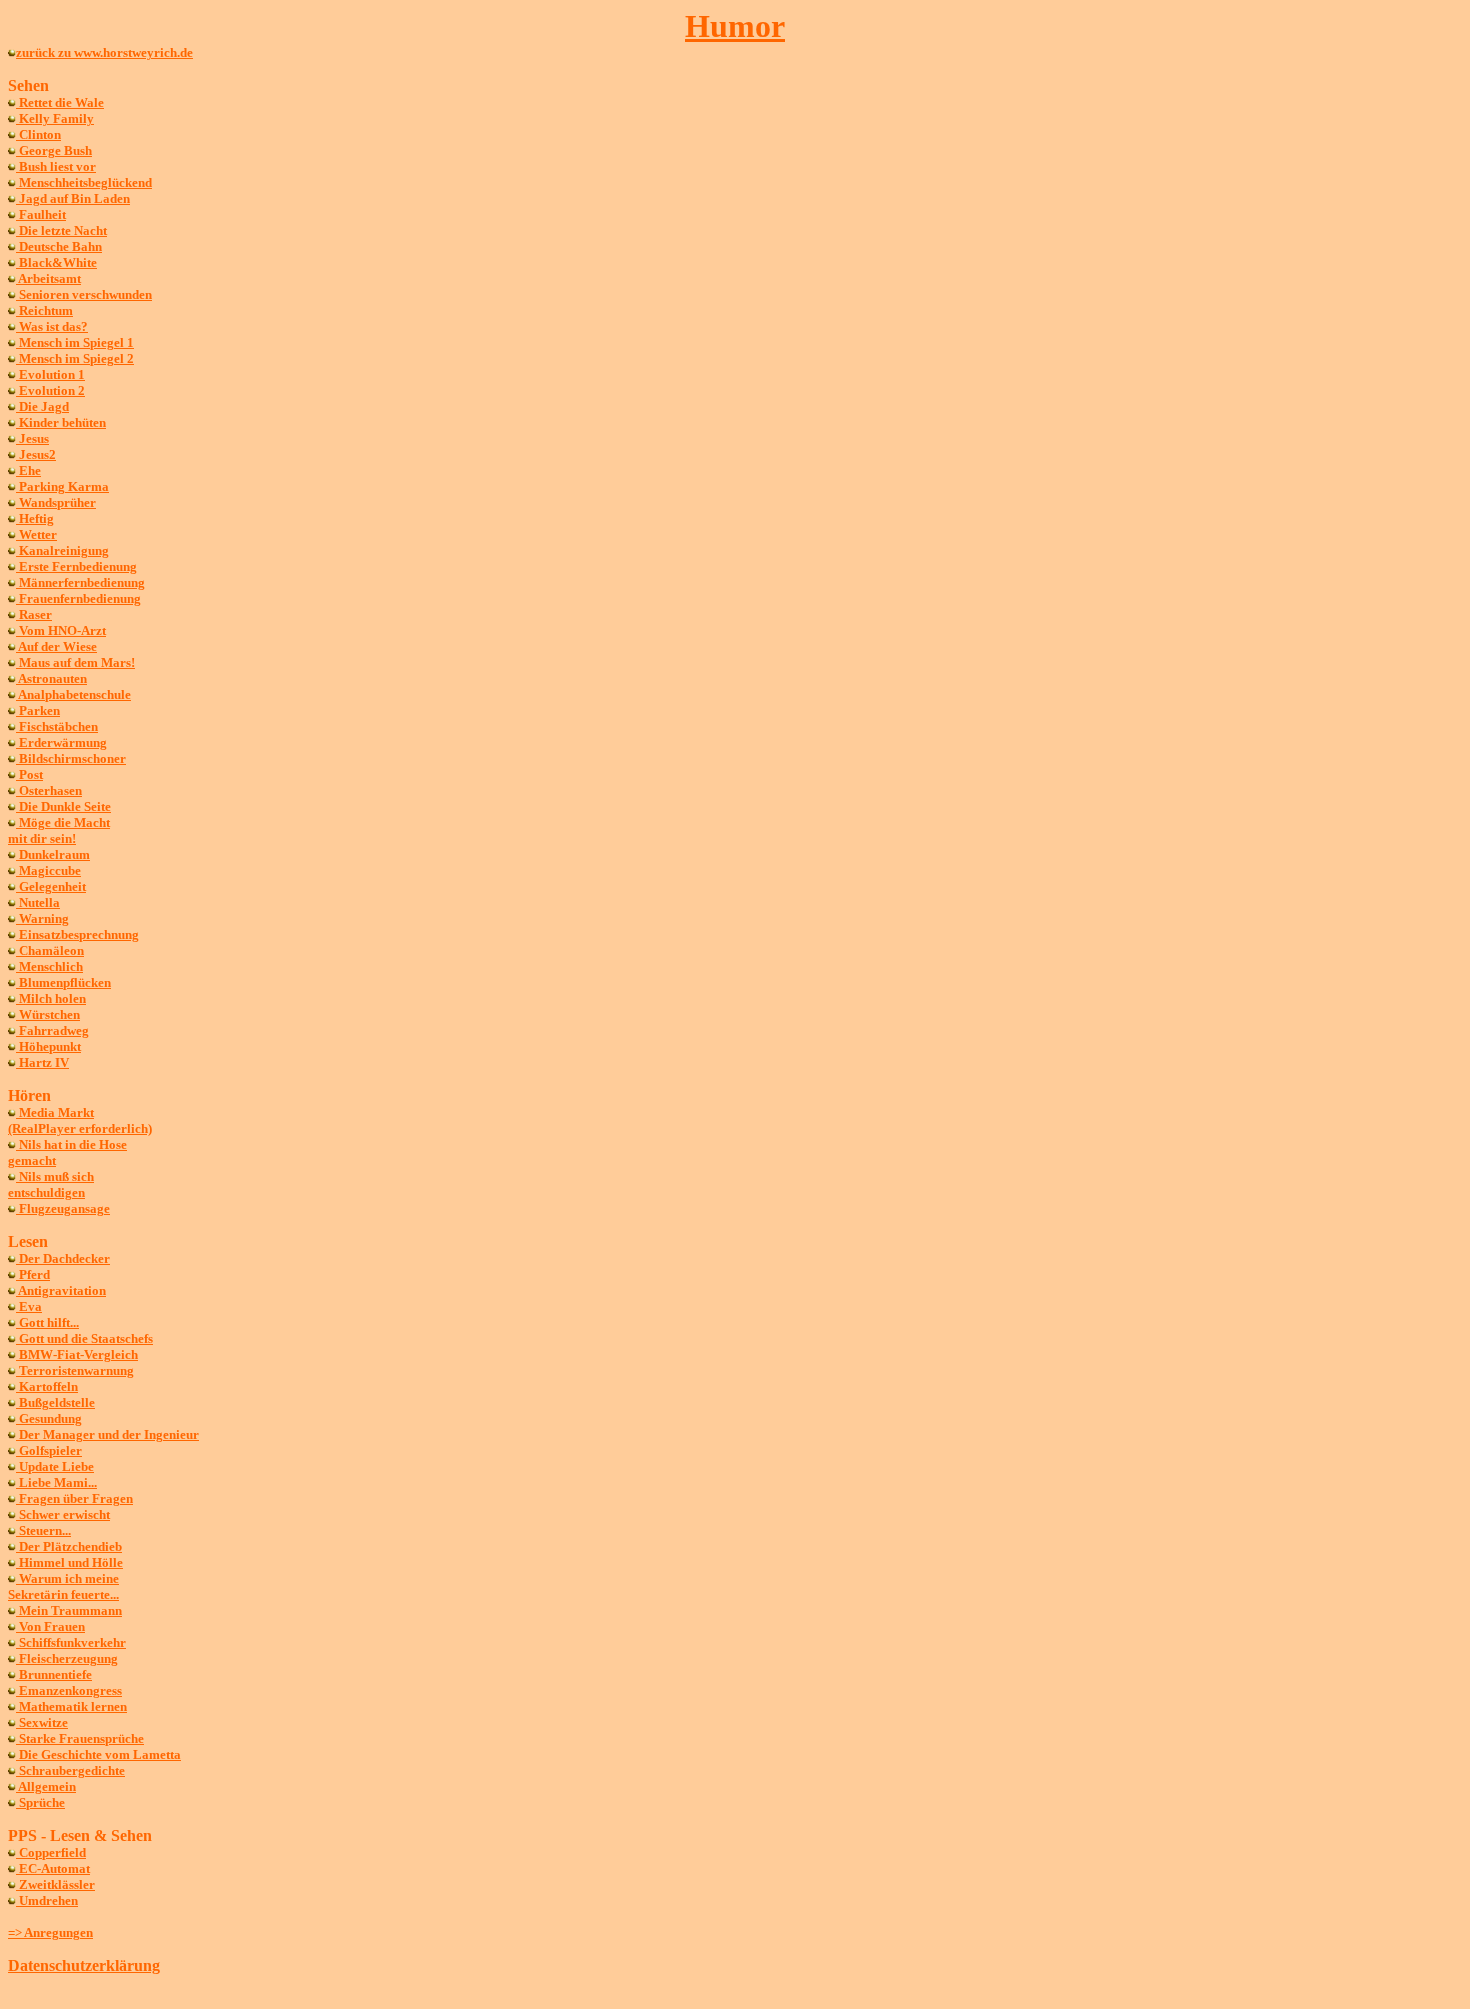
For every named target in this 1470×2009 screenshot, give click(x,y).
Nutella (38, 902)
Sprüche (40, 1802)
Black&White (56, 262)
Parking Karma (62, 486)
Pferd (33, 1274)
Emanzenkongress (69, 1690)
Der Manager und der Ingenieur (107, 1434)
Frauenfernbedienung (78, 598)
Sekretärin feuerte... (63, 1594)
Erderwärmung (61, 742)
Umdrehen (47, 1900)
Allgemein (46, 1786)
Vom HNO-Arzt (61, 630)
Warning (42, 918)
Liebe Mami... (56, 1482)
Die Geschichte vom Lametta (98, 1754)
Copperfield (51, 1852)
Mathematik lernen (71, 1706)
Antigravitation (61, 1290)
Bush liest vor (56, 166)
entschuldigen (46, 1192)
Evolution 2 (50, 390)
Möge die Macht (63, 822)
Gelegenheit (51, 886)
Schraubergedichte (70, 1770)
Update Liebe (55, 1466)
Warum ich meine (67, 1578)
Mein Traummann (69, 1610)
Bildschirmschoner (71, 758)
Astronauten (51, 678)
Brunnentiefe (54, 1674)
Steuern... (43, 1530)
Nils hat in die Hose (71, 1144)
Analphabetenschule (73, 694)
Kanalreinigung (62, 550)
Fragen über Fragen (74, 1498)
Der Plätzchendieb (69, 1546)
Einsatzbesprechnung (77, 934)
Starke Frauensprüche (80, 1738)
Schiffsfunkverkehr (71, 1642)
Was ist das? (52, 326)
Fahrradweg (52, 1030)
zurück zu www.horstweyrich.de (104, 52)
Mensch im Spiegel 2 (75, 358)
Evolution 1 (50, 374)
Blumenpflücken (63, 982)
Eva (29, 1306)
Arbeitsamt (48, 278)
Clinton (38, 134)
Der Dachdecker (63, 1258)
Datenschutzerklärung (84, 1965)
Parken (38, 710)
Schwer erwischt (63, 1514)
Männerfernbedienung (80, 582)
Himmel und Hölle (69, 1562)
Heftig (35, 518)
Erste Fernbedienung (76, 566)
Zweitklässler (55, 1884)
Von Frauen (50, 1626)
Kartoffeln (47, 1386)
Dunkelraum (53, 854)
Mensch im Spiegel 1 (75, 342)
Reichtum (44, 310)
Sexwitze (42, 1722)
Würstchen (48, 1014)
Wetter (36, 534)
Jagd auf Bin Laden (73, 198)
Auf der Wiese (56, 646)
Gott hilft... (47, 1322)
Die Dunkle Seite (63, 806)
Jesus (32, 438)
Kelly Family (55, 118)
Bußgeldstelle (55, 1402)
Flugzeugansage (63, 1208)
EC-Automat (53, 1868)
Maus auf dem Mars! (75, 662)
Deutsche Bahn (59, 246)
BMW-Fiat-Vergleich (77, 1354)
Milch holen (51, 998)
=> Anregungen (50, 1932)
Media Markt (55, 1112)
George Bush (54, 150)
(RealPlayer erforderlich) (80, 1128)
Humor (735, 26)
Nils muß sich (55, 1176)
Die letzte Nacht (61, 230)
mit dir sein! (42, 838)
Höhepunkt (48, 1046)
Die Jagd (42, 406)
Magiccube (48, 870)
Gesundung (49, 1418)
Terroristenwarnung (75, 1370)
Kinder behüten (61, 422)
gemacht (32, 1160)
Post (29, 774)
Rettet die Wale (60, 102)
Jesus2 (36, 454)
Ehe (28, 470)
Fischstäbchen (57, 726)
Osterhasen (49, 790)
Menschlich (49, 966)
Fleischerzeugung (67, 1658)
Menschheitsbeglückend (84, 182)
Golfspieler (49, 1450)
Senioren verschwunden (84, 294)
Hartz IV (42, 1062)
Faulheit (41, 214)
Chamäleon (50, 950)
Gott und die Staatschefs (84, 1338)
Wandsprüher (56, 502)
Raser (34, 614)
